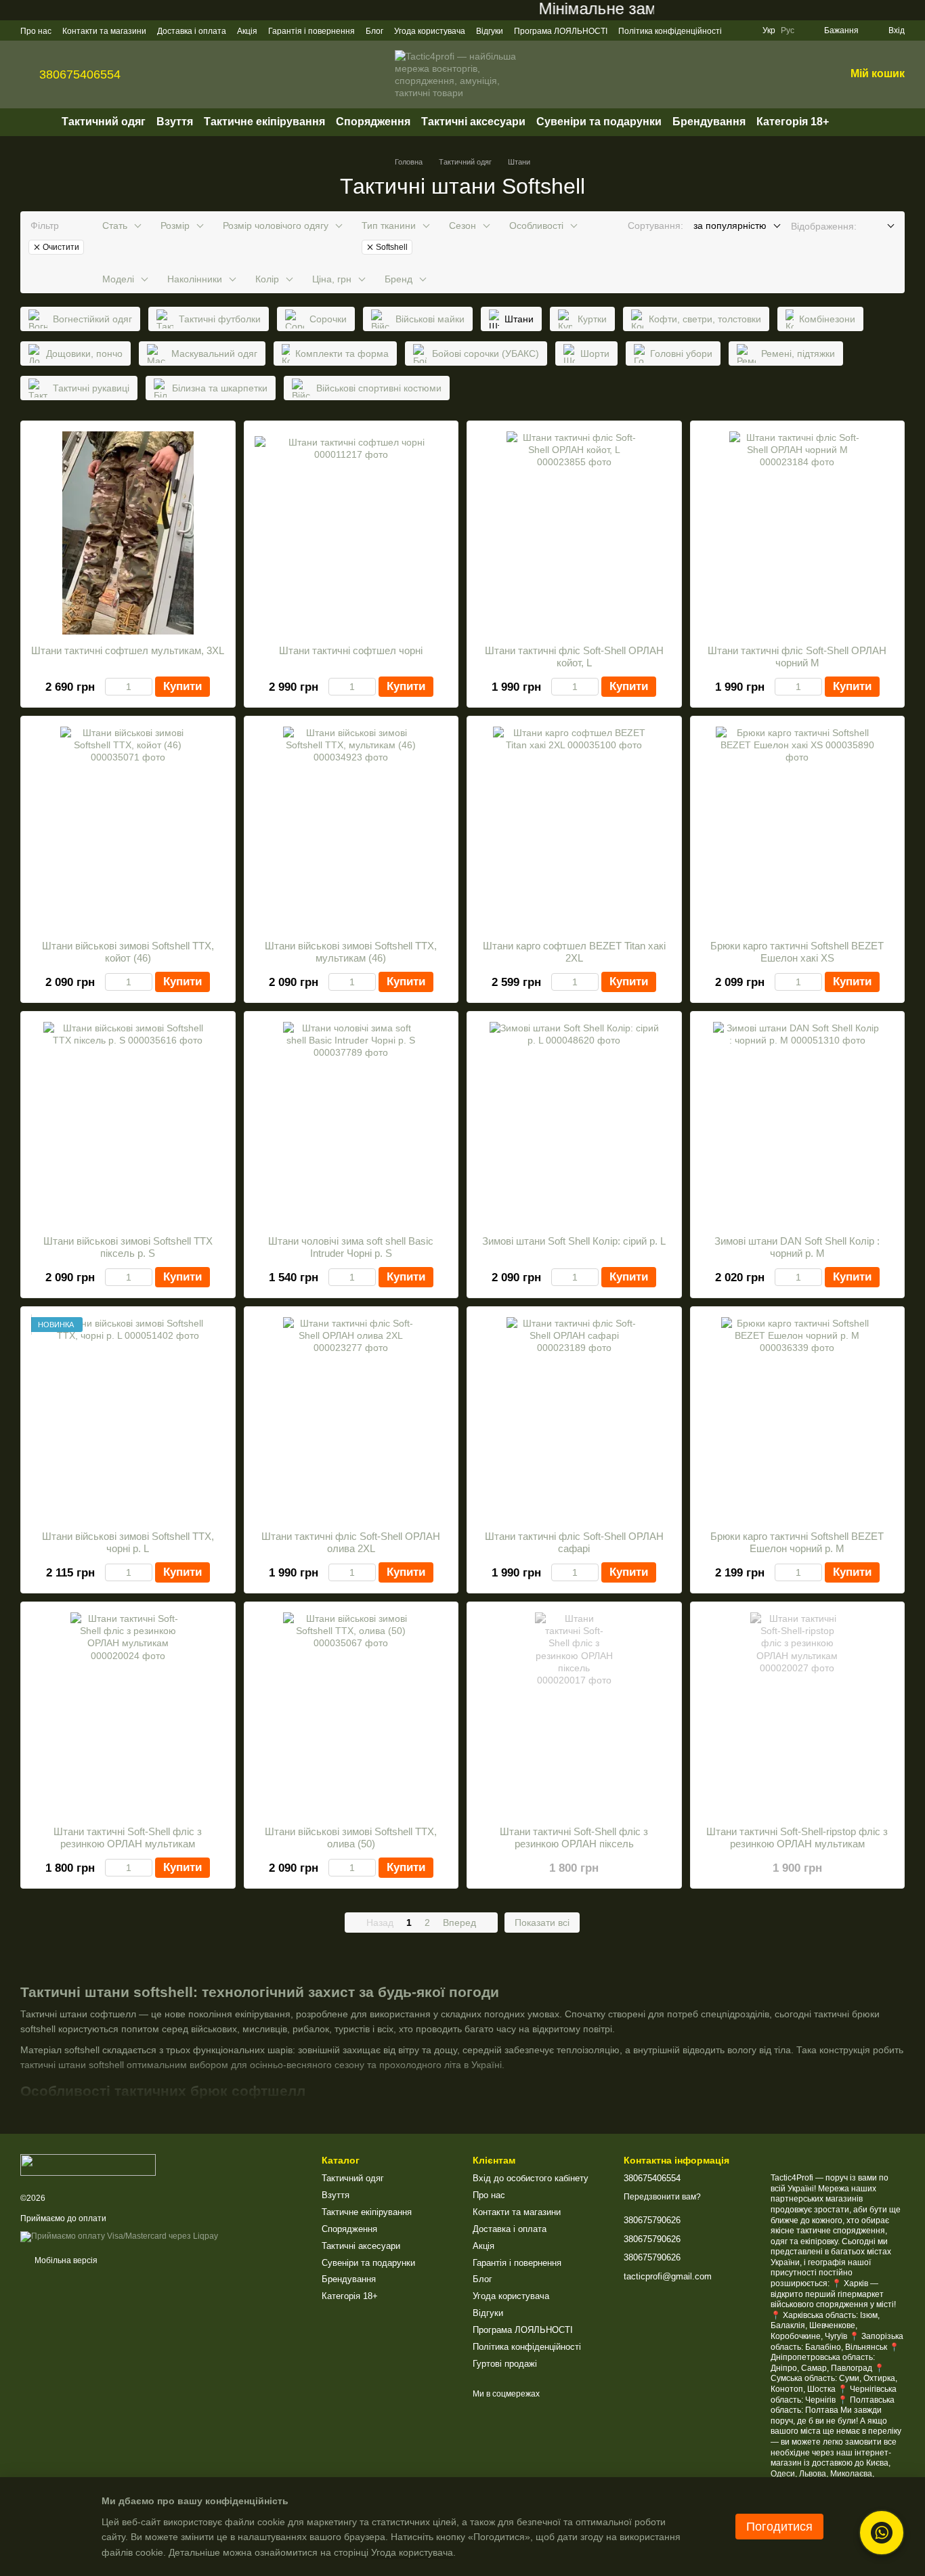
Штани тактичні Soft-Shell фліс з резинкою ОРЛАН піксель (574, 1838)
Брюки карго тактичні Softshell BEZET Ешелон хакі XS (797, 952)
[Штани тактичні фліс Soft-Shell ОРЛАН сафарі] (574, 1419)
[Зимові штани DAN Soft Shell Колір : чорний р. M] (798, 1123)
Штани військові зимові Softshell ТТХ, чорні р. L (128, 1542)
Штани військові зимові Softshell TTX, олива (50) (351, 1838)
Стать (115, 226)
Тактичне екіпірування (264, 122)
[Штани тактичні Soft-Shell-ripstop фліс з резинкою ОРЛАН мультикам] (798, 1714)
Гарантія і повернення (311, 31)
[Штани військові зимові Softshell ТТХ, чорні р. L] (128, 1419)
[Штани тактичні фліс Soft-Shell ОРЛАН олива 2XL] (351, 1419)
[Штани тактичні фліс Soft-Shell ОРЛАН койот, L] (574, 533)
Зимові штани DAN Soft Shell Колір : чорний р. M (797, 1247)
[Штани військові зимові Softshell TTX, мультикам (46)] (351, 828)
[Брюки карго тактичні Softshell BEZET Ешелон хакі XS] (798, 828)
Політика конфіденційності (670, 31)
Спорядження (373, 122)
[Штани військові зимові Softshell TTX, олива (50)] (351, 1714)
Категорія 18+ (793, 122)
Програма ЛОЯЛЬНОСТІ (561, 31)
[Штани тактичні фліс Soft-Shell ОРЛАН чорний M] (798, 533)
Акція (247, 31)
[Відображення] (881, 227)
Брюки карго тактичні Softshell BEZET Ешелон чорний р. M (797, 1542)
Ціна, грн (332, 279)
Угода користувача (430, 31)
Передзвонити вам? (662, 2197)
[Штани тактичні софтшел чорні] (351, 533)
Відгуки (490, 31)
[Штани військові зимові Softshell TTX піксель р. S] (128, 1123)
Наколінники (195, 279)
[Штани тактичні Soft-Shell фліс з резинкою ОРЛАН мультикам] (128, 1714)
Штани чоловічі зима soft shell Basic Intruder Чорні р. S (351, 1247)
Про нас (36, 31)
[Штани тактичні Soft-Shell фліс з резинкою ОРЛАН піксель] (574, 1714)
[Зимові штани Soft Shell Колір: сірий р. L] (574, 1123)
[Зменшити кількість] (111, 687)
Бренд (399, 279)
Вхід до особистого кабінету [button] (531, 2178)
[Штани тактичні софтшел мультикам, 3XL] (128, 533)
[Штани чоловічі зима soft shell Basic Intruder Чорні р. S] (351, 1123)
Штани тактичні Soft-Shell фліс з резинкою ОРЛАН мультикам (128, 1838)
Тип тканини (389, 226)
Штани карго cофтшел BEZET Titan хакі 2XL (574, 952)
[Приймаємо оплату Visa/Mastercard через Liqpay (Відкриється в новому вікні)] (119, 2236)
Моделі (118, 279)
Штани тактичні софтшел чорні (351, 650)
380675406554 (80, 74)
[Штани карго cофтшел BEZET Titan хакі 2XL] (574, 828)
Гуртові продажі (505, 2364)
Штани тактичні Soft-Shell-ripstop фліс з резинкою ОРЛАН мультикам (797, 1838)
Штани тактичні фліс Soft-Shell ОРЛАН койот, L (574, 657)
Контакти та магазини (104, 31)
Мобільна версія (65, 2260)
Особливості (536, 226)
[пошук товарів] (853, 122)
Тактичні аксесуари (473, 122)
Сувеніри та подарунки (599, 122)
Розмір (175, 226)
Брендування (709, 122)
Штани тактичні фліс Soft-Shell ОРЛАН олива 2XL (351, 1542)
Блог (374, 31)
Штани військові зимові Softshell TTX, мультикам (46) (351, 952)
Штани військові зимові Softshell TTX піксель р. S (128, 1247)
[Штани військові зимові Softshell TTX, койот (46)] (128, 828)
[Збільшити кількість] (146, 687)
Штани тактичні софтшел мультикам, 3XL (128, 650)
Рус (788, 30)
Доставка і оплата (192, 31)
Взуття (175, 122)
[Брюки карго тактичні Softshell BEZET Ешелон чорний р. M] (798, 1419)
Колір (267, 279)
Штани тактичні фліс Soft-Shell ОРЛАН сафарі (574, 1542)
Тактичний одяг (104, 122)
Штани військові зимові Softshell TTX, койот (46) (128, 952)
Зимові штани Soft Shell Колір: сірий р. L (574, 1241)
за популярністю (730, 226)
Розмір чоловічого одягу (276, 226)
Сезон (462, 226)
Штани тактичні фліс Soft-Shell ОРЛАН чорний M (797, 657)
